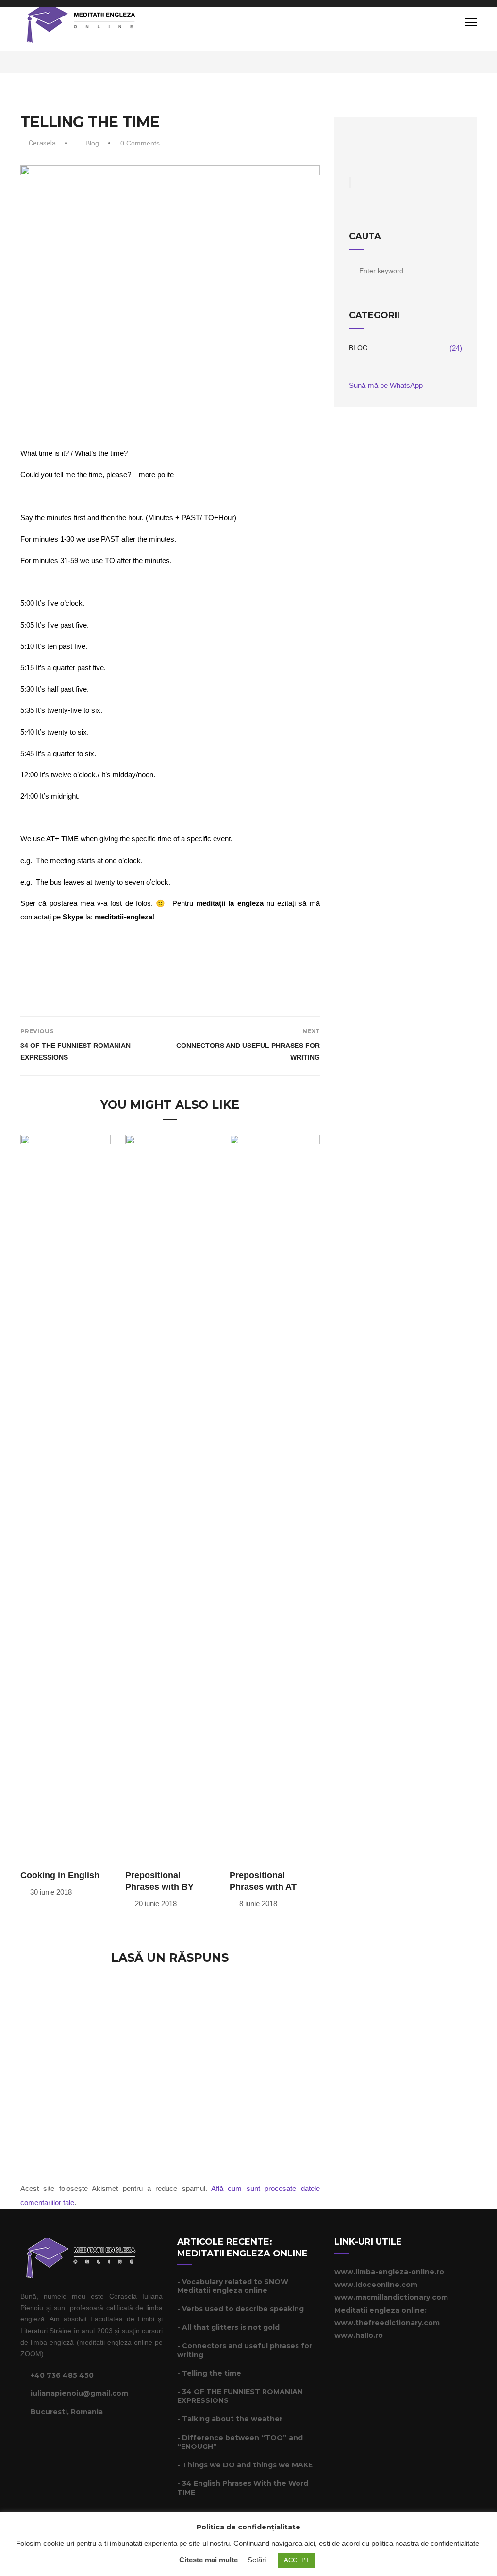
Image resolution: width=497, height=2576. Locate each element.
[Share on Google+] (170, 996)
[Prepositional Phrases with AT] (275, 1498)
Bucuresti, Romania (67, 2412)
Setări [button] (257, 2560)
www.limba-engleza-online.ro (389, 2272)
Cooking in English (60, 1875)
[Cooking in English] (66, 1498)
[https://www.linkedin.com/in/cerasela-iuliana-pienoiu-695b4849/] (48, 2439)
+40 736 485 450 (62, 2375)
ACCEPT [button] (297, 2560)
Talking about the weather (232, 2419)
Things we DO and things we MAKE (247, 2465)
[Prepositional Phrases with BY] (170, 1498)
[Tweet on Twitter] (157, 996)
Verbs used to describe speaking (243, 2309)
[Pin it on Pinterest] (183, 996)
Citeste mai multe (208, 2560)
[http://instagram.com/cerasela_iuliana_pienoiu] (60, 2439)
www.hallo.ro (359, 2335)
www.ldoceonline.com (376, 2285)
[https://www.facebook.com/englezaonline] (23, 2439)
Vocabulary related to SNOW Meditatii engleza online (233, 2286)
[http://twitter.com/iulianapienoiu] (35, 2439)
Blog (92, 143)
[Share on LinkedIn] (196, 996)
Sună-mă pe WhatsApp (386, 385)
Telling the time (212, 2373)
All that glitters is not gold (231, 2327)
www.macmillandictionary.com (391, 2297)
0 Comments (140, 143)
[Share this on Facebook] (144, 996)
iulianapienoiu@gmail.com (79, 2393)
